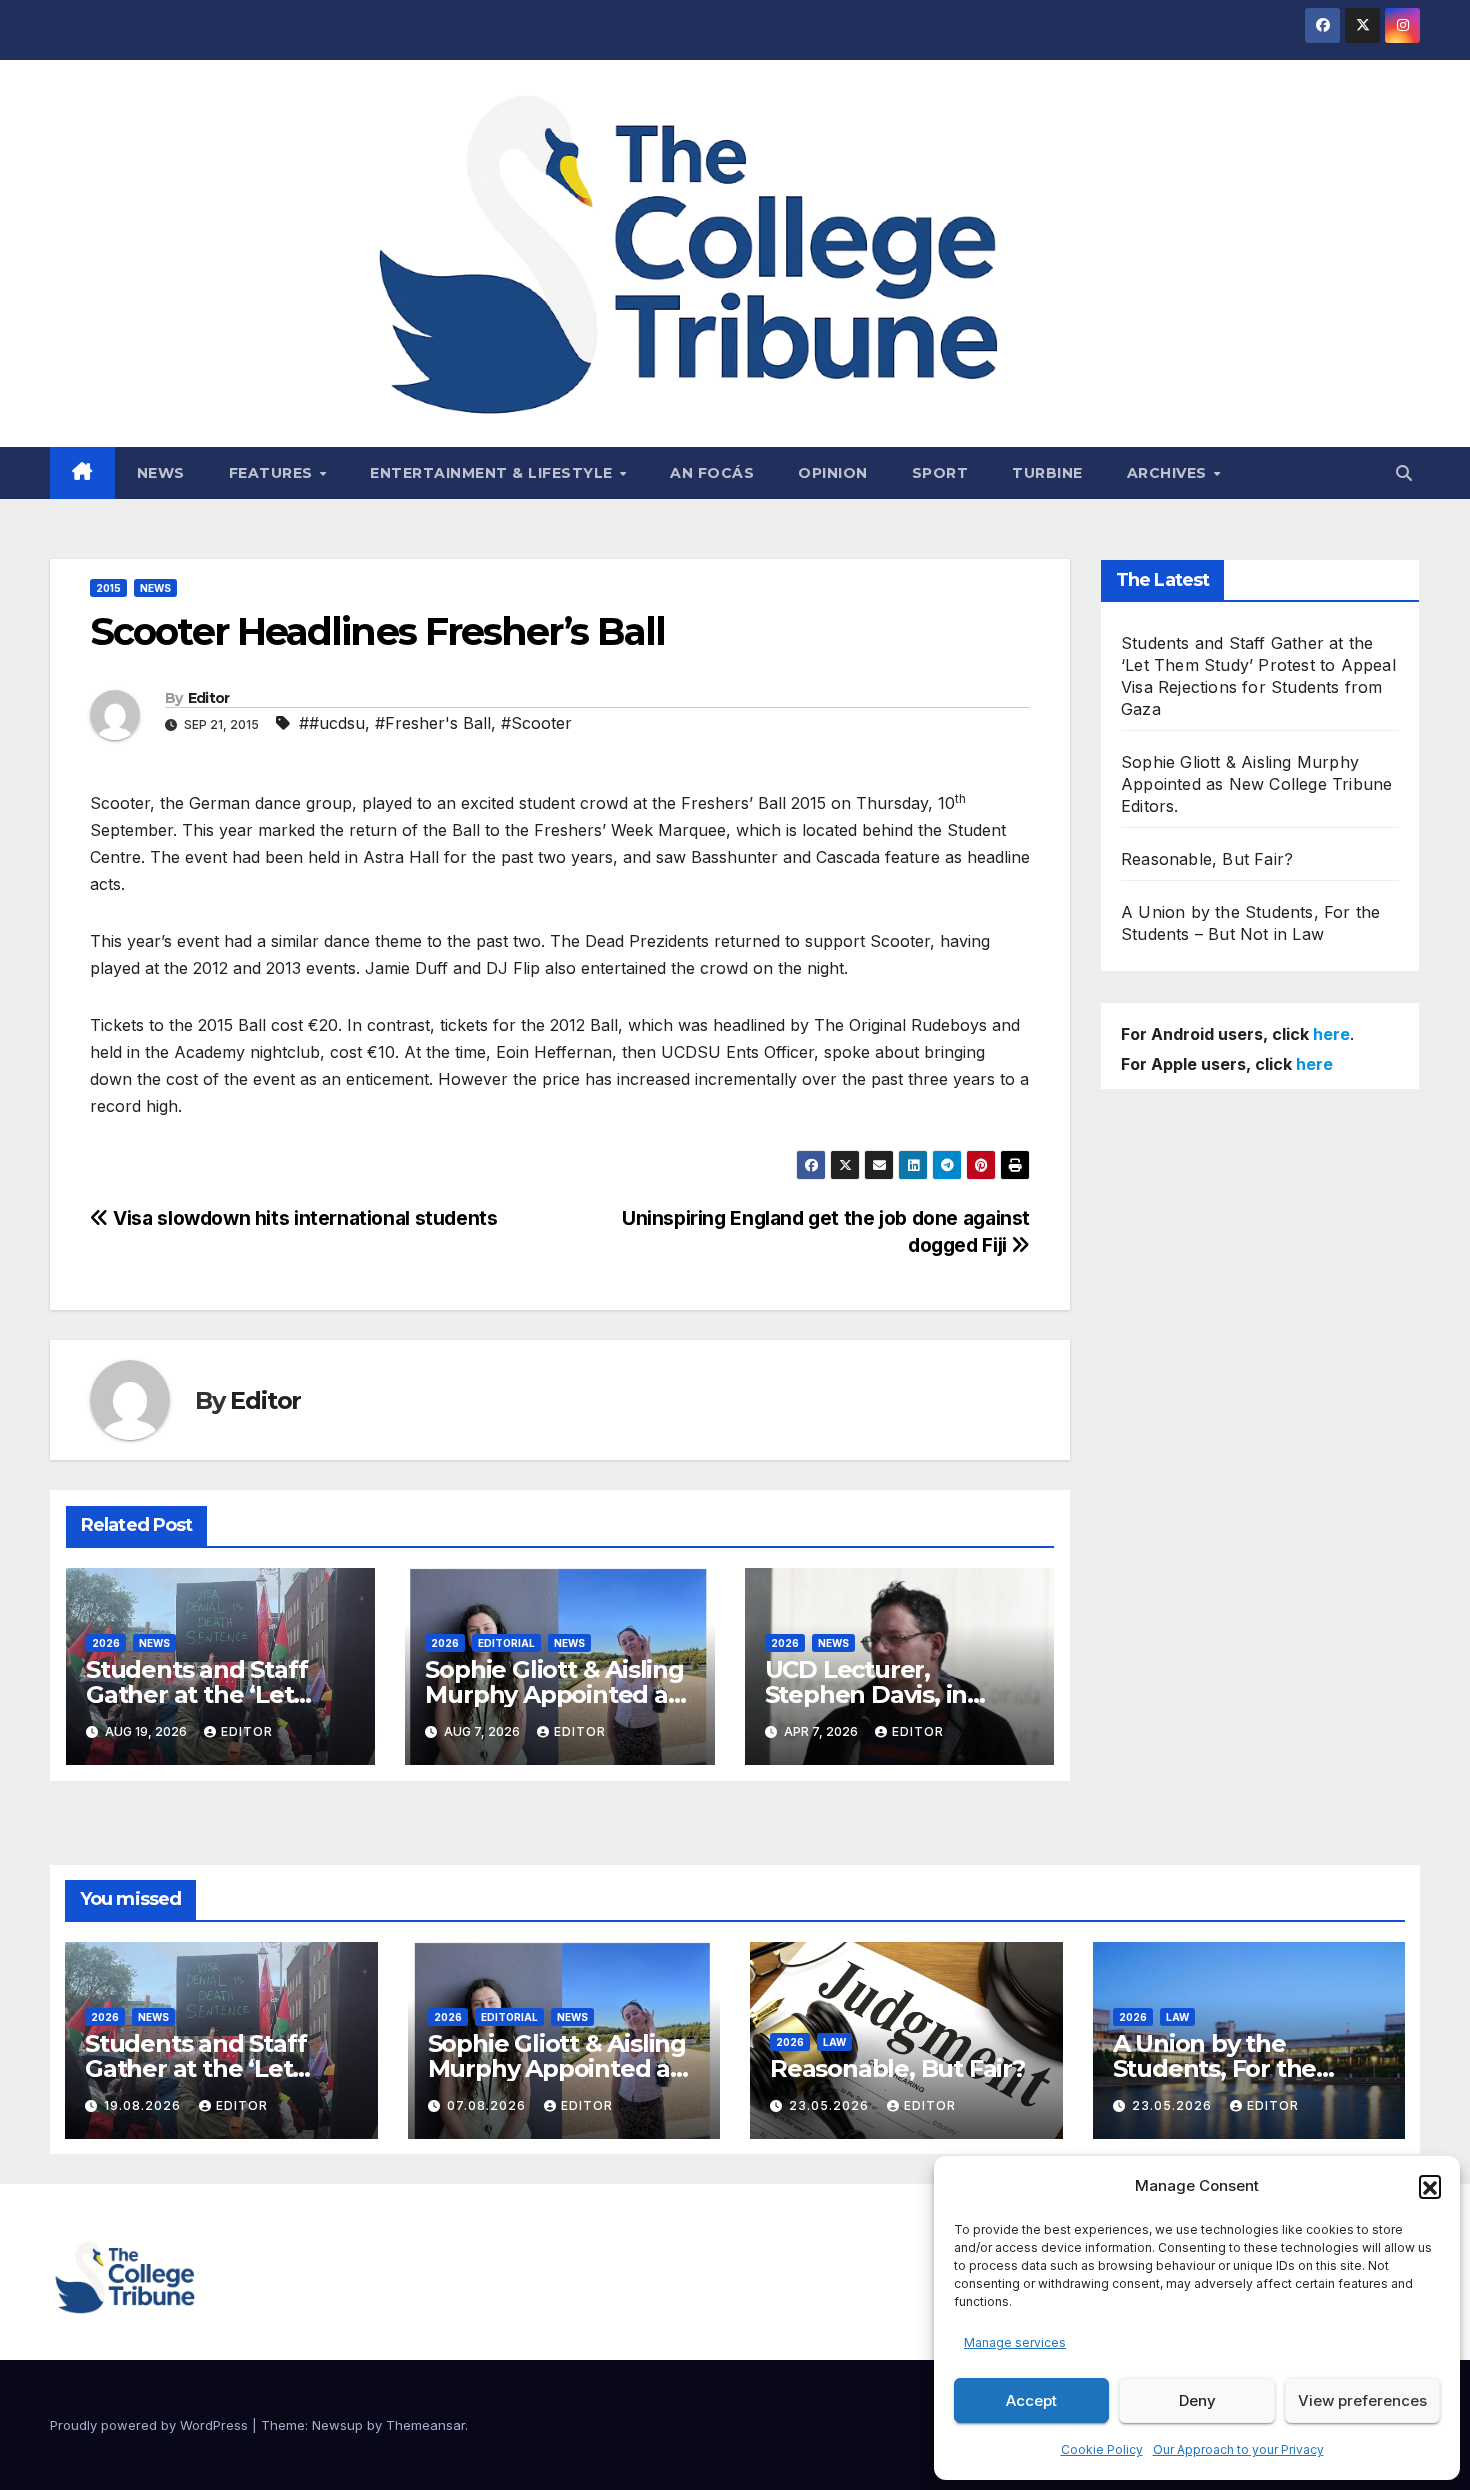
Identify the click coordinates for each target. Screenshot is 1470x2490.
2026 (106, 1643)
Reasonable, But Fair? (1207, 859)
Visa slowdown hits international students (303, 1218)
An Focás (712, 473)
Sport (940, 473)
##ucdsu (332, 723)
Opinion (833, 473)
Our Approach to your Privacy (1238, 2449)
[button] (1430, 2186)
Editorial (506, 1643)
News (161, 473)
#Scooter (536, 723)
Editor (209, 698)
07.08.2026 (488, 2105)
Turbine (1047, 473)
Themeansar (425, 2425)
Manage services (1015, 2342)
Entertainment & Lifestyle (493, 473)
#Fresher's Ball (433, 723)
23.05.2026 (831, 2105)
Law (834, 2042)
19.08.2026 (144, 2105)
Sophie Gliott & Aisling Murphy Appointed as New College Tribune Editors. (1256, 784)
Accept (1031, 2400)
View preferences (1362, 2400)
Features (273, 473)
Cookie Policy (1102, 2449)
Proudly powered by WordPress (151, 2425)
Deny (1197, 2400)
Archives (1169, 473)
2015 (108, 588)
